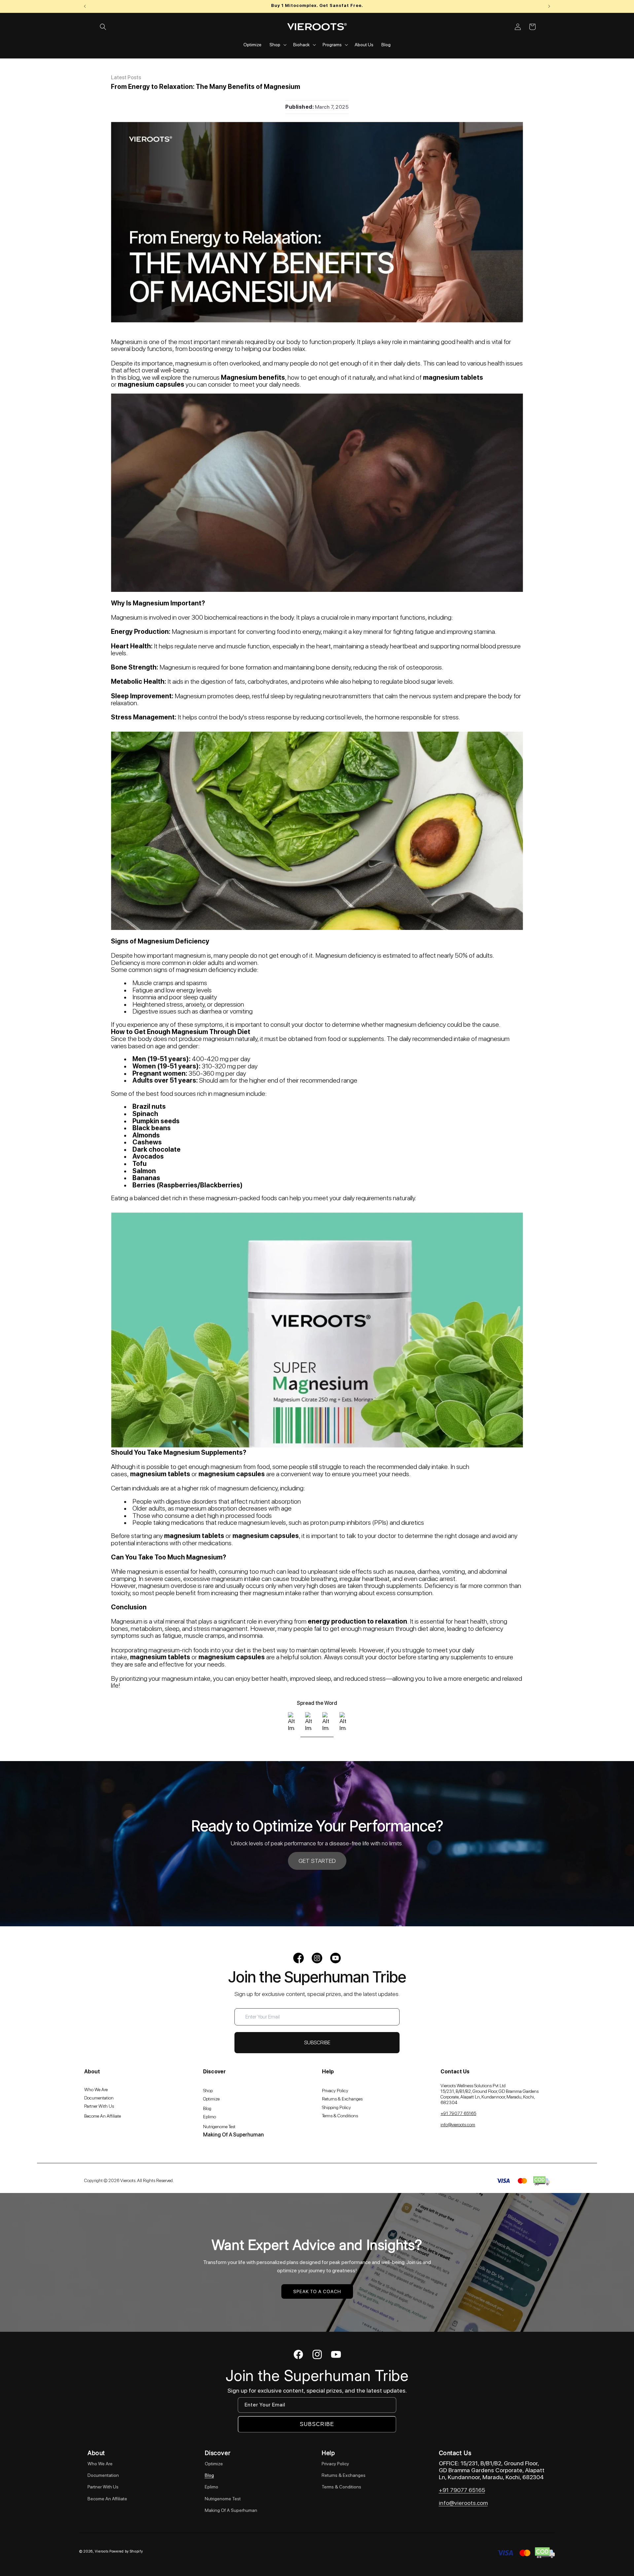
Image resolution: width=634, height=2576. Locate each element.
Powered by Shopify (126, 2551)
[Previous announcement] (85, 6)
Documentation (103, 2475)
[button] (103, 27)
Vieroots (102, 2551)
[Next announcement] (549, 6)
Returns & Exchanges (344, 2475)
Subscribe (317, 2424)
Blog (209, 2475)
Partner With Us (103, 2487)
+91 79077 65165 (462, 2490)
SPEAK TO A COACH (317, 2291)
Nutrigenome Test (223, 2499)
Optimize (214, 2464)
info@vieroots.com (463, 2503)
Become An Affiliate (107, 2499)
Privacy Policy (335, 2464)
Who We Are (100, 2464)
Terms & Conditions (341, 2487)
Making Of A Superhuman (231, 2510)
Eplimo (211, 2487)
